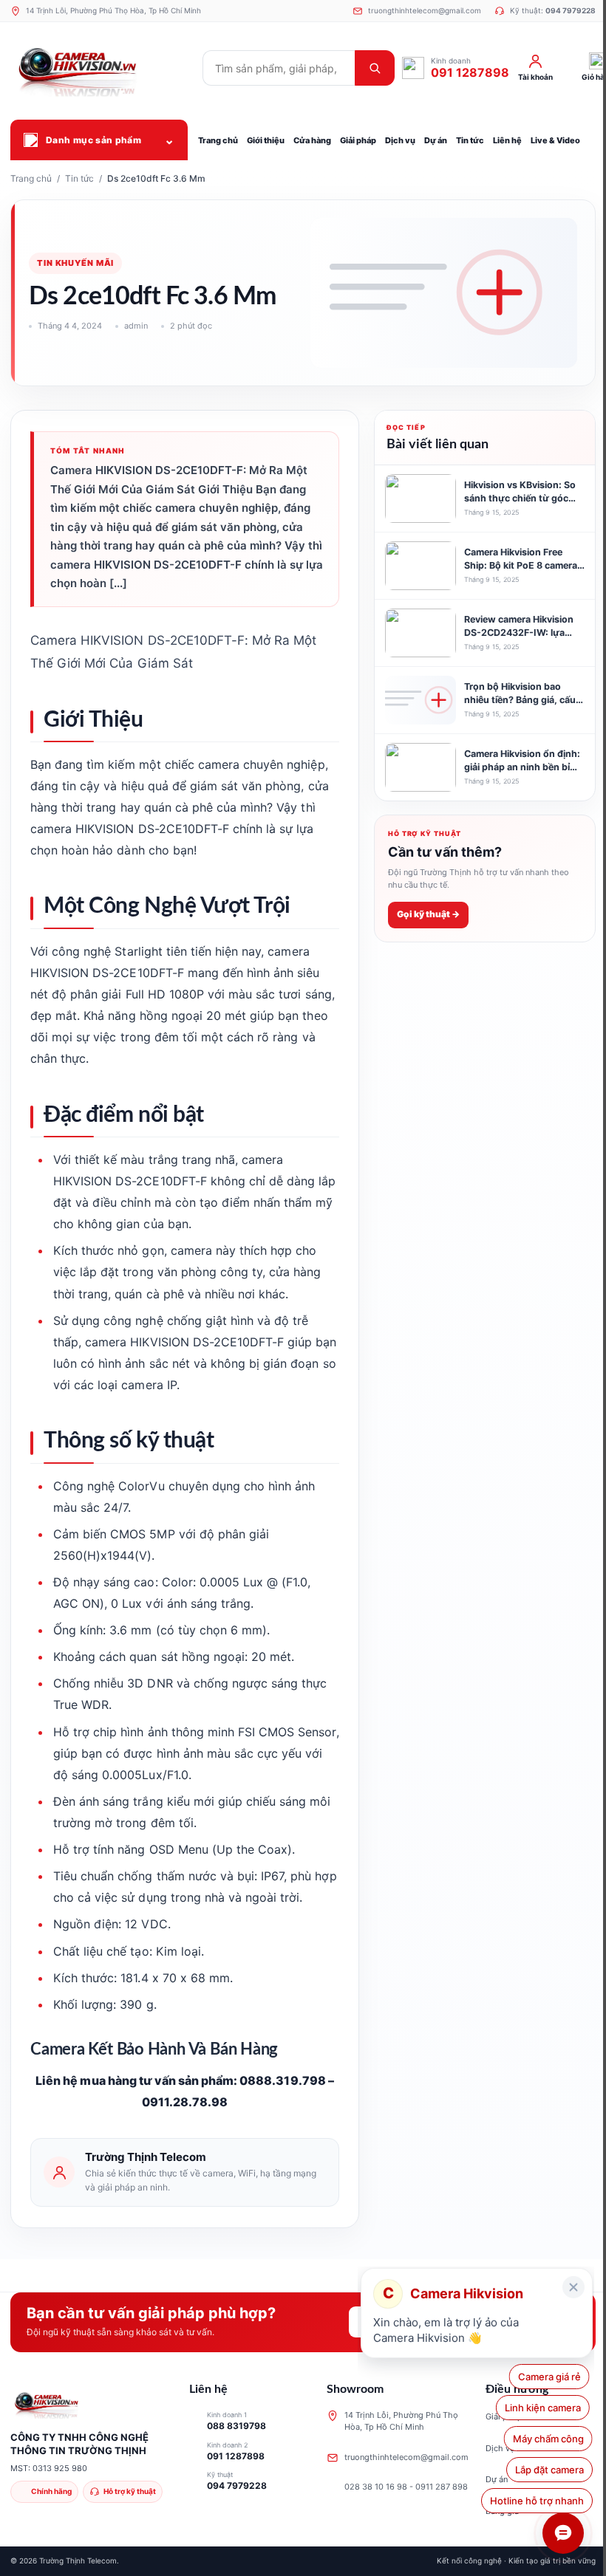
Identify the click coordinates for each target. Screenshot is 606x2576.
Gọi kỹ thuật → (428, 914)
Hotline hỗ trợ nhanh (537, 2501)
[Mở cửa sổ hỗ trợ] (563, 2533)
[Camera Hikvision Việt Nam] (103, 68)
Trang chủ (31, 178)
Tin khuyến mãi (75, 263)
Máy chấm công (548, 2439)
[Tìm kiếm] (375, 68)
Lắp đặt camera (549, 2470)
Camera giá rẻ (552, 2377)
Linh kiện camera (546, 2408)
